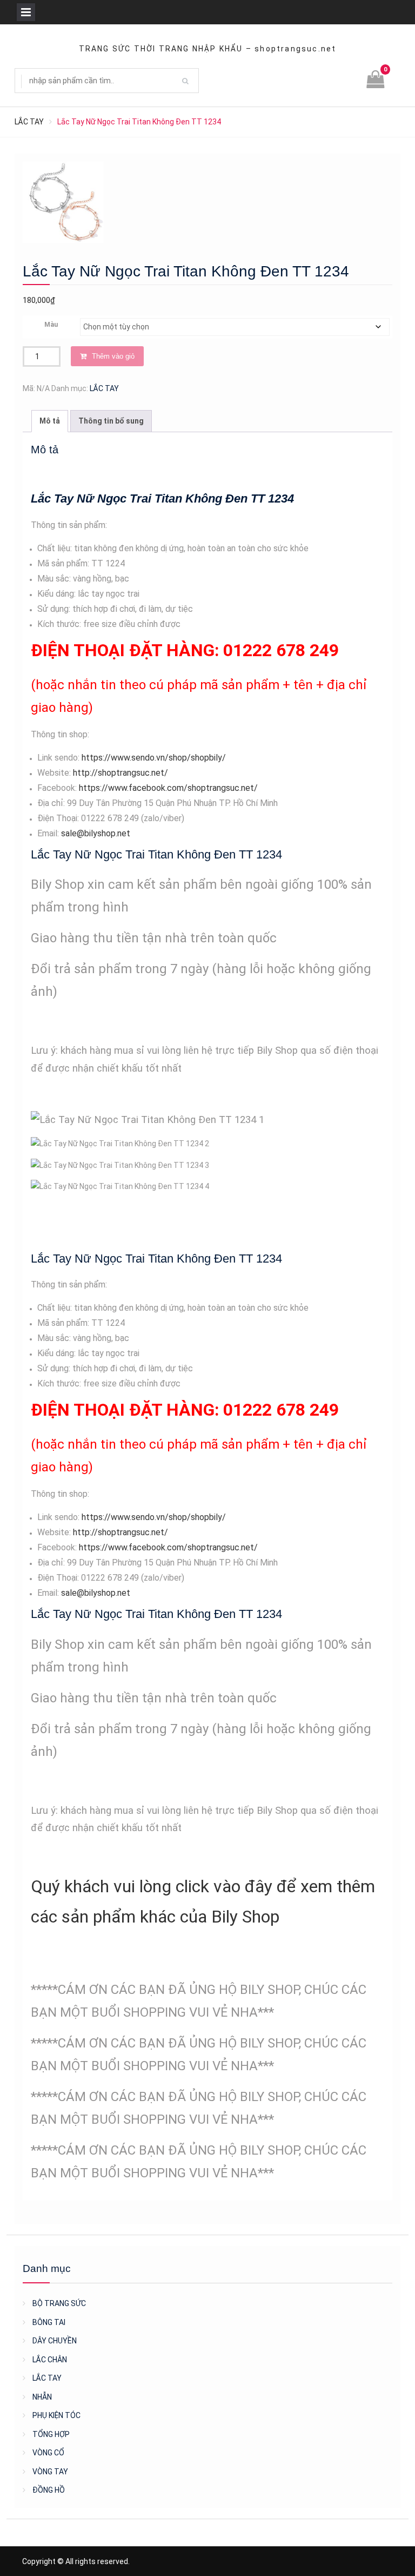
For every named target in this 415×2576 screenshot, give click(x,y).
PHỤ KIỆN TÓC (56, 2415)
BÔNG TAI (49, 2322)
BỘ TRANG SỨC (59, 2303)
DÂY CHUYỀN (55, 2341)
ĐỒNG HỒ (49, 2490)
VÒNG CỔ (48, 2453)
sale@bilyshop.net (96, 833)
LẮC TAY (29, 122)
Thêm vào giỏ (113, 356)
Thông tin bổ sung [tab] (111, 421)
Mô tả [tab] (50, 421)
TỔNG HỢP (51, 2434)
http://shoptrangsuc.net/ (121, 773)
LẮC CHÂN (50, 2360)
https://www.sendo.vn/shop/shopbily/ (154, 758)
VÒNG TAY (50, 2472)
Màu (51, 325)
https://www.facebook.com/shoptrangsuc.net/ (168, 788)
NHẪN (42, 2397)
